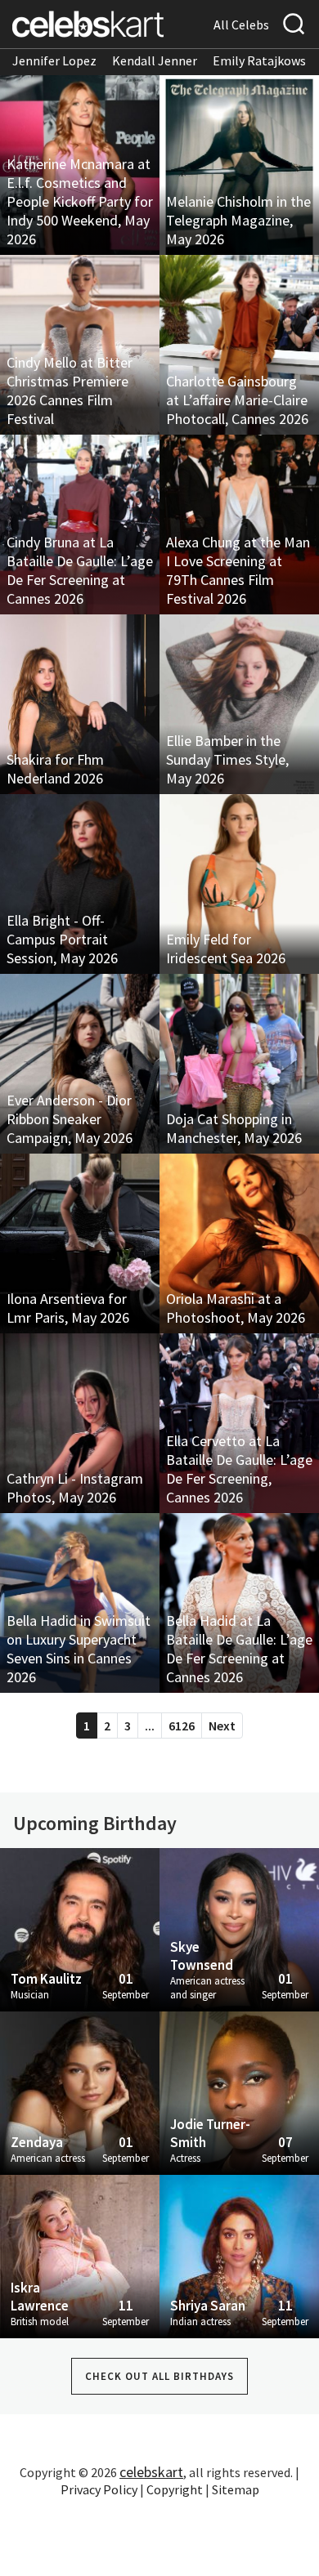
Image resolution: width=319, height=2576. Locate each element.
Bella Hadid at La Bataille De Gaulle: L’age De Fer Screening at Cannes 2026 (239, 1649)
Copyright (175, 2489)
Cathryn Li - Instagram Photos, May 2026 (75, 1488)
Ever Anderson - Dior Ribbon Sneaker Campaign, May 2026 (70, 1119)
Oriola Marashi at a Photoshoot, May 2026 (236, 1308)
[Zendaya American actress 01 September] (80, 2092)
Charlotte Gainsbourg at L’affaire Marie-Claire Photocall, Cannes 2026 (237, 400)
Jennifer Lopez (54, 60)
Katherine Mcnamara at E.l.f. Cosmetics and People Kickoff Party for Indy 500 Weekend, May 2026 (80, 201)
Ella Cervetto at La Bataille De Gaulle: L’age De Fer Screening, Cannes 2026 (239, 1469)
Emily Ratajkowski (264, 60)
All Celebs (241, 25)
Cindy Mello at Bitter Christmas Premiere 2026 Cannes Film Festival (70, 391)
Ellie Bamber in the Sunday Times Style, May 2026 (227, 759)
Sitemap (236, 2489)
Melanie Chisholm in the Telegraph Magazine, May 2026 (238, 220)
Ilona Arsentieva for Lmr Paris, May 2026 (68, 1308)
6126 (182, 1726)
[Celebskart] (88, 24)
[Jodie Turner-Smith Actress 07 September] (239, 2092)
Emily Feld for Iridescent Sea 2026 (226, 949)
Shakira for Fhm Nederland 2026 (55, 769)
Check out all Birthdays (159, 2376)
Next (222, 1726)
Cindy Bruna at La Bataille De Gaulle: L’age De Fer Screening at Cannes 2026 (80, 570)
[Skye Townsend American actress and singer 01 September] (239, 1928)
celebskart (151, 2472)
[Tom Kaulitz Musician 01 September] (80, 1928)
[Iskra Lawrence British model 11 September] (80, 2255)
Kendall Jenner (155, 60)
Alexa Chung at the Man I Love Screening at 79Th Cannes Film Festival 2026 (238, 570)
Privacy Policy (99, 2489)
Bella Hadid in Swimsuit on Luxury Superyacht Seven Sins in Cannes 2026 (79, 1649)
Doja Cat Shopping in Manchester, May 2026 (234, 1128)
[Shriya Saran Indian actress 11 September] (239, 2255)
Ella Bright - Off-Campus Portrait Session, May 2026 (62, 939)
